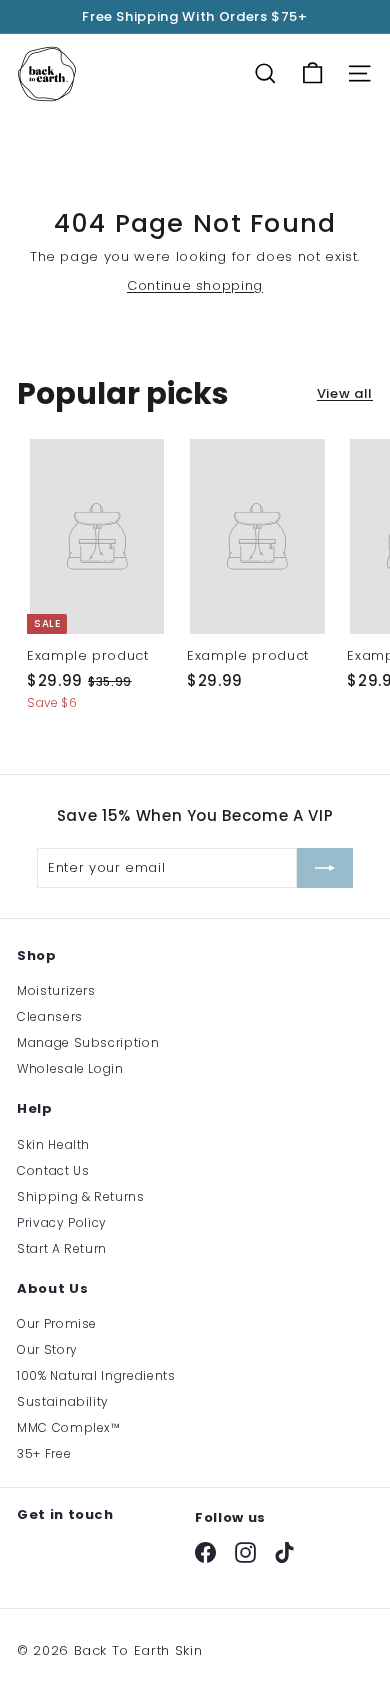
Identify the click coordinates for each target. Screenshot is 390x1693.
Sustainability (63, 1401)
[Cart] (312, 73)
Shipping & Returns (81, 1196)
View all (345, 393)
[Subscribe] (325, 868)
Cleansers (50, 1016)
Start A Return (62, 1248)
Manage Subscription (88, 1042)
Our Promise (57, 1323)
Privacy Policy (62, 1222)
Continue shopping (195, 285)
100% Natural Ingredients (96, 1375)
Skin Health (53, 1144)
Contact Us (53, 1170)
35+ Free (44, 1453)
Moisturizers (56, 990)
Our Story (47, 1349)
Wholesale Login (70, 1068)
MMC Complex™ (69, 1427)
